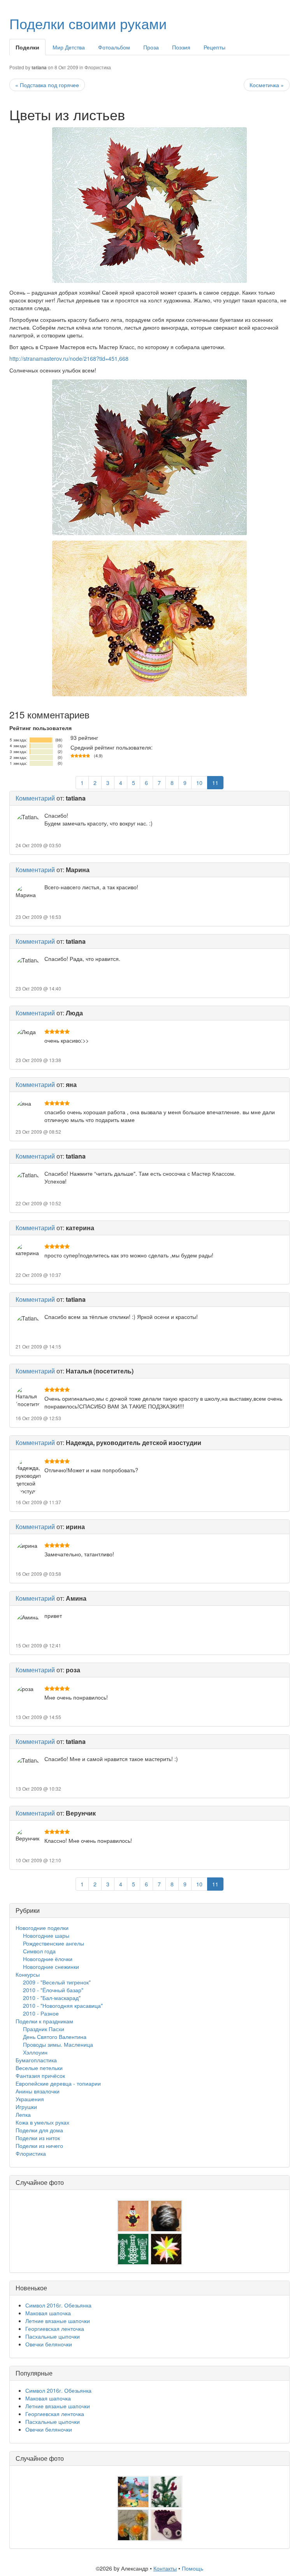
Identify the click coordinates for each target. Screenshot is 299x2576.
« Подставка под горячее (47, 85)
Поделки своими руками (88, 23)
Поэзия (181, 47)
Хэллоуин (35, 2052)
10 (199, 783)
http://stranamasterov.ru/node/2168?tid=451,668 (69, 358)
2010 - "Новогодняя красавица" (63, 2005)
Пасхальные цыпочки (53, 2336)
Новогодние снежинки (51, 1967)
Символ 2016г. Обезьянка (58, 2305)
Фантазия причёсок (40, 2076)
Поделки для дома (39, 2130)
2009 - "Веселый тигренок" (57, 1982)
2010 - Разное (41, 2013)
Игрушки (26, 2107)
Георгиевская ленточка (55, 2328)
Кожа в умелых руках (42, 2122)
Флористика (98, 67)
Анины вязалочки (38, 2091)
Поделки (27, 47)
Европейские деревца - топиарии (58, 2083)
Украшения (30, 2099)
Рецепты (215, 47)
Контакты (165, 2568)
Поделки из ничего (39, 2146)
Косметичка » (267, 85)
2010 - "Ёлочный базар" (53, 1990)
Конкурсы (28, 1974)
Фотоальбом (114, 47)
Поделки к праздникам (44, 2021)
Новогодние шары (46, 1935)
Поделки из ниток (38, 2138)
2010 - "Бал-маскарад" (52, 1998)
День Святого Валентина (55, 2037)
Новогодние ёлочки (48, 1959)
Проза (151, 47)
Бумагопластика (36, 2060)
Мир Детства (69, 47)
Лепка (23, 2114)
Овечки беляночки (49, 2344)
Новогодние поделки (42, 1928)
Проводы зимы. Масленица (58, 2044)
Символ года (39, 1951)
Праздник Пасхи (44, 2029)
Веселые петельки (39, 2068)
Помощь (193, 2568)
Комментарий (35, 798)
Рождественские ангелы (54, 1943)
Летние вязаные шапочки (58, 2321)
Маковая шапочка (48, 2313)
